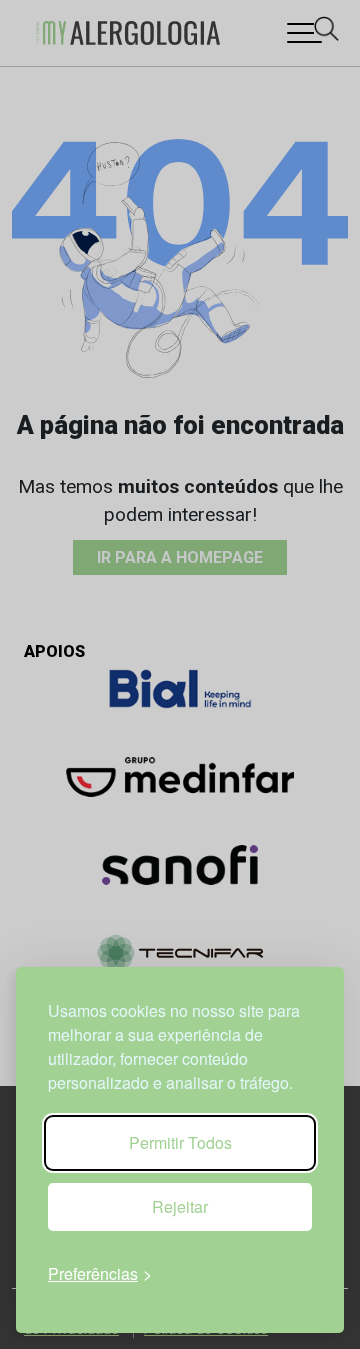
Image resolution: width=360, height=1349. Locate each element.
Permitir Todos (180, 1142)
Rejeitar (180, 1206)
